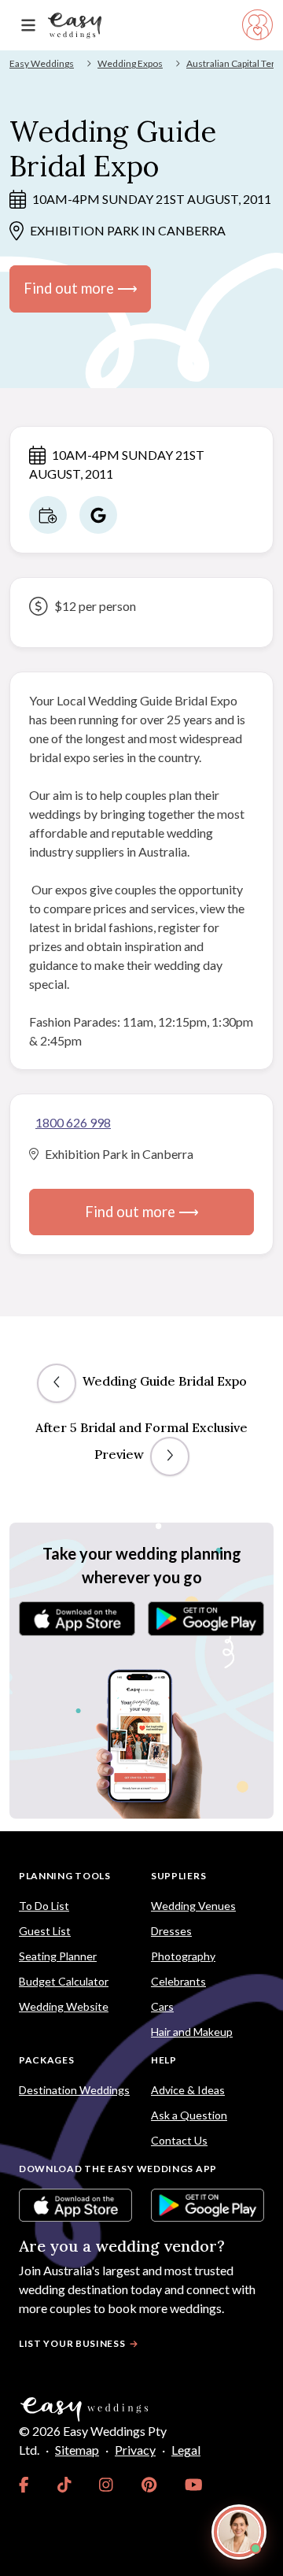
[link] (24, 2485)
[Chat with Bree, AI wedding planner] (239, 2532)
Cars (162, 2006)
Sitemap (77, 2450)
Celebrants (178, 1981)
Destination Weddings (74, 2090)
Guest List (45, 1931)
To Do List (44, 1906)
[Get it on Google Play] (206, 1619)
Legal (186, 2450)
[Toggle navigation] (28, 26)
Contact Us (179, 2140)
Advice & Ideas (188, 2090)
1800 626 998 (73, 1122)
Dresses (171, 1931)
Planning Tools (65, 1876)
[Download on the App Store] (77, 1619)
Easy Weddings (42, 63)
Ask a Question (189, 2115)
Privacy (135, 2450)
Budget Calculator (64, 1981)
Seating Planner (58, 1956)
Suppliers (178, 1876)
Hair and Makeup (192, 2032)
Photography (183, 1956)
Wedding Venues (193, 1906)
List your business (72, 2343)
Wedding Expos (130, 63)
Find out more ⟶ (81, 288)
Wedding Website (64, 2006)
